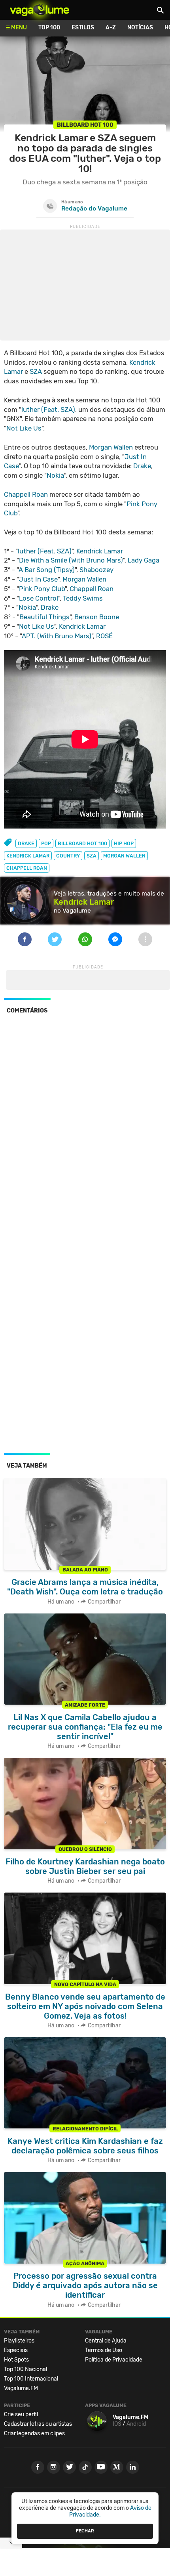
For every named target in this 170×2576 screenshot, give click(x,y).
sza (92, 856)
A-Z (111, 28)
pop (46, 843)
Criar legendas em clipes (34, 2433)
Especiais (16, 2350)
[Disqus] (85, 1129)
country (68, 856)
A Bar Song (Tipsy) (47, 570)
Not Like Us (24, 428)
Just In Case (38, 579)
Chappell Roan (26, 494)
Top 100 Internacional (31, 2379)
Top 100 (49, 28)
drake (26, 843)
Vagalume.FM (21, 2388)
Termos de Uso (104, 2350)
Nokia (55, 475)
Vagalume (40, 10)
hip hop (124, 843)
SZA (36, 371)
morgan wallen (124, 856)
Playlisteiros (19, 2341)
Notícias (140, 28)
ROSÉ (104, 636)
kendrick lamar (28, 856)
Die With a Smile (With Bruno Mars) (71, 560)
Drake (142, 466)
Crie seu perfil (21, 2414)
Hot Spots (16, 2360)
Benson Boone (97, 617)
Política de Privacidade (114, 2360)
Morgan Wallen (111, 447)
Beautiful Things (44, 617)
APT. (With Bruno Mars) (57, 636)
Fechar (85, 2531)
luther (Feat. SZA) (48, 410)
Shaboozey (96, 570)
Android (136, 2424)
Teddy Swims (83, 598)
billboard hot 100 (82, 843)
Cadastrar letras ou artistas (38, 2424)
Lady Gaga (144, 560)
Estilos (83, 28)
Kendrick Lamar (100, 551)
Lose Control (39, 598)
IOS (117, 2424)
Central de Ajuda (106, 2341)
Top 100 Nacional (25, 2369)
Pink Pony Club (42, 589)
